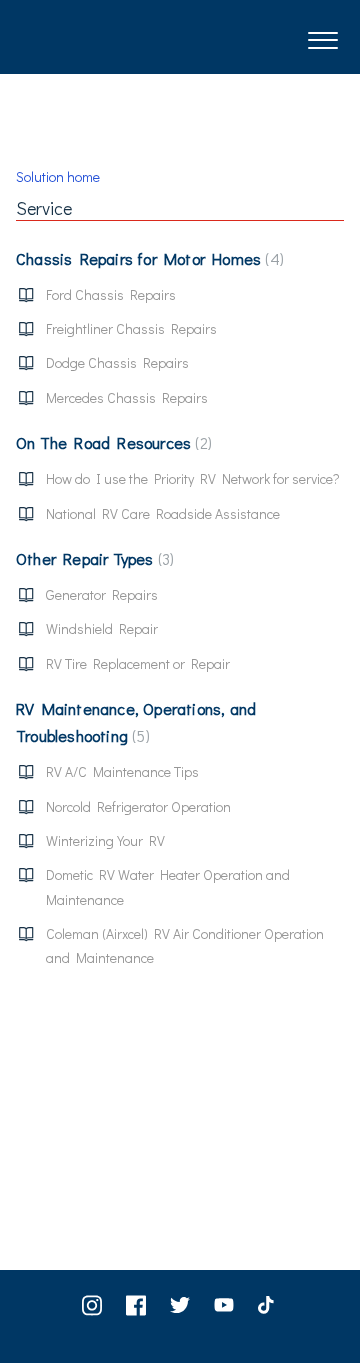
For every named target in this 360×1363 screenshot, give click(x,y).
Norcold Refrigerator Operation (138, 806)
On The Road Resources (112, 442)
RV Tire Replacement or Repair (138, 663)
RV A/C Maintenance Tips (122, 771)
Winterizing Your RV (105, 840)
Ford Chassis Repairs (111, 294)
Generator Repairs (102, 594)
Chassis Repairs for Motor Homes (148, 258)
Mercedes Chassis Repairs (127, 397)
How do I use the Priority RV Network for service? (193, 478)
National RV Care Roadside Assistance (163, 513)
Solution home (58, 176)
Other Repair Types (93, 558)
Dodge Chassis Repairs (117, 362)
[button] (322, 37)
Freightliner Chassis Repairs (131, 328)
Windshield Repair (102, 628)
